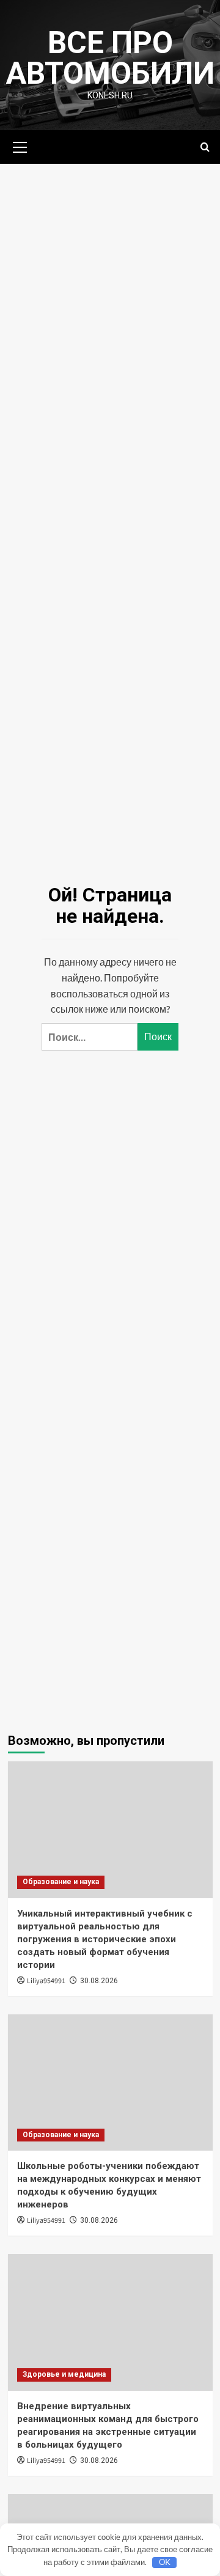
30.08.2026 (99, 1981)
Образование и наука (61, 1882)
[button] (20, 145)
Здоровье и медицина (64, 2374)
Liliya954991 (46, 1981)
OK (165, 2562)
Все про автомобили (110, 58)
